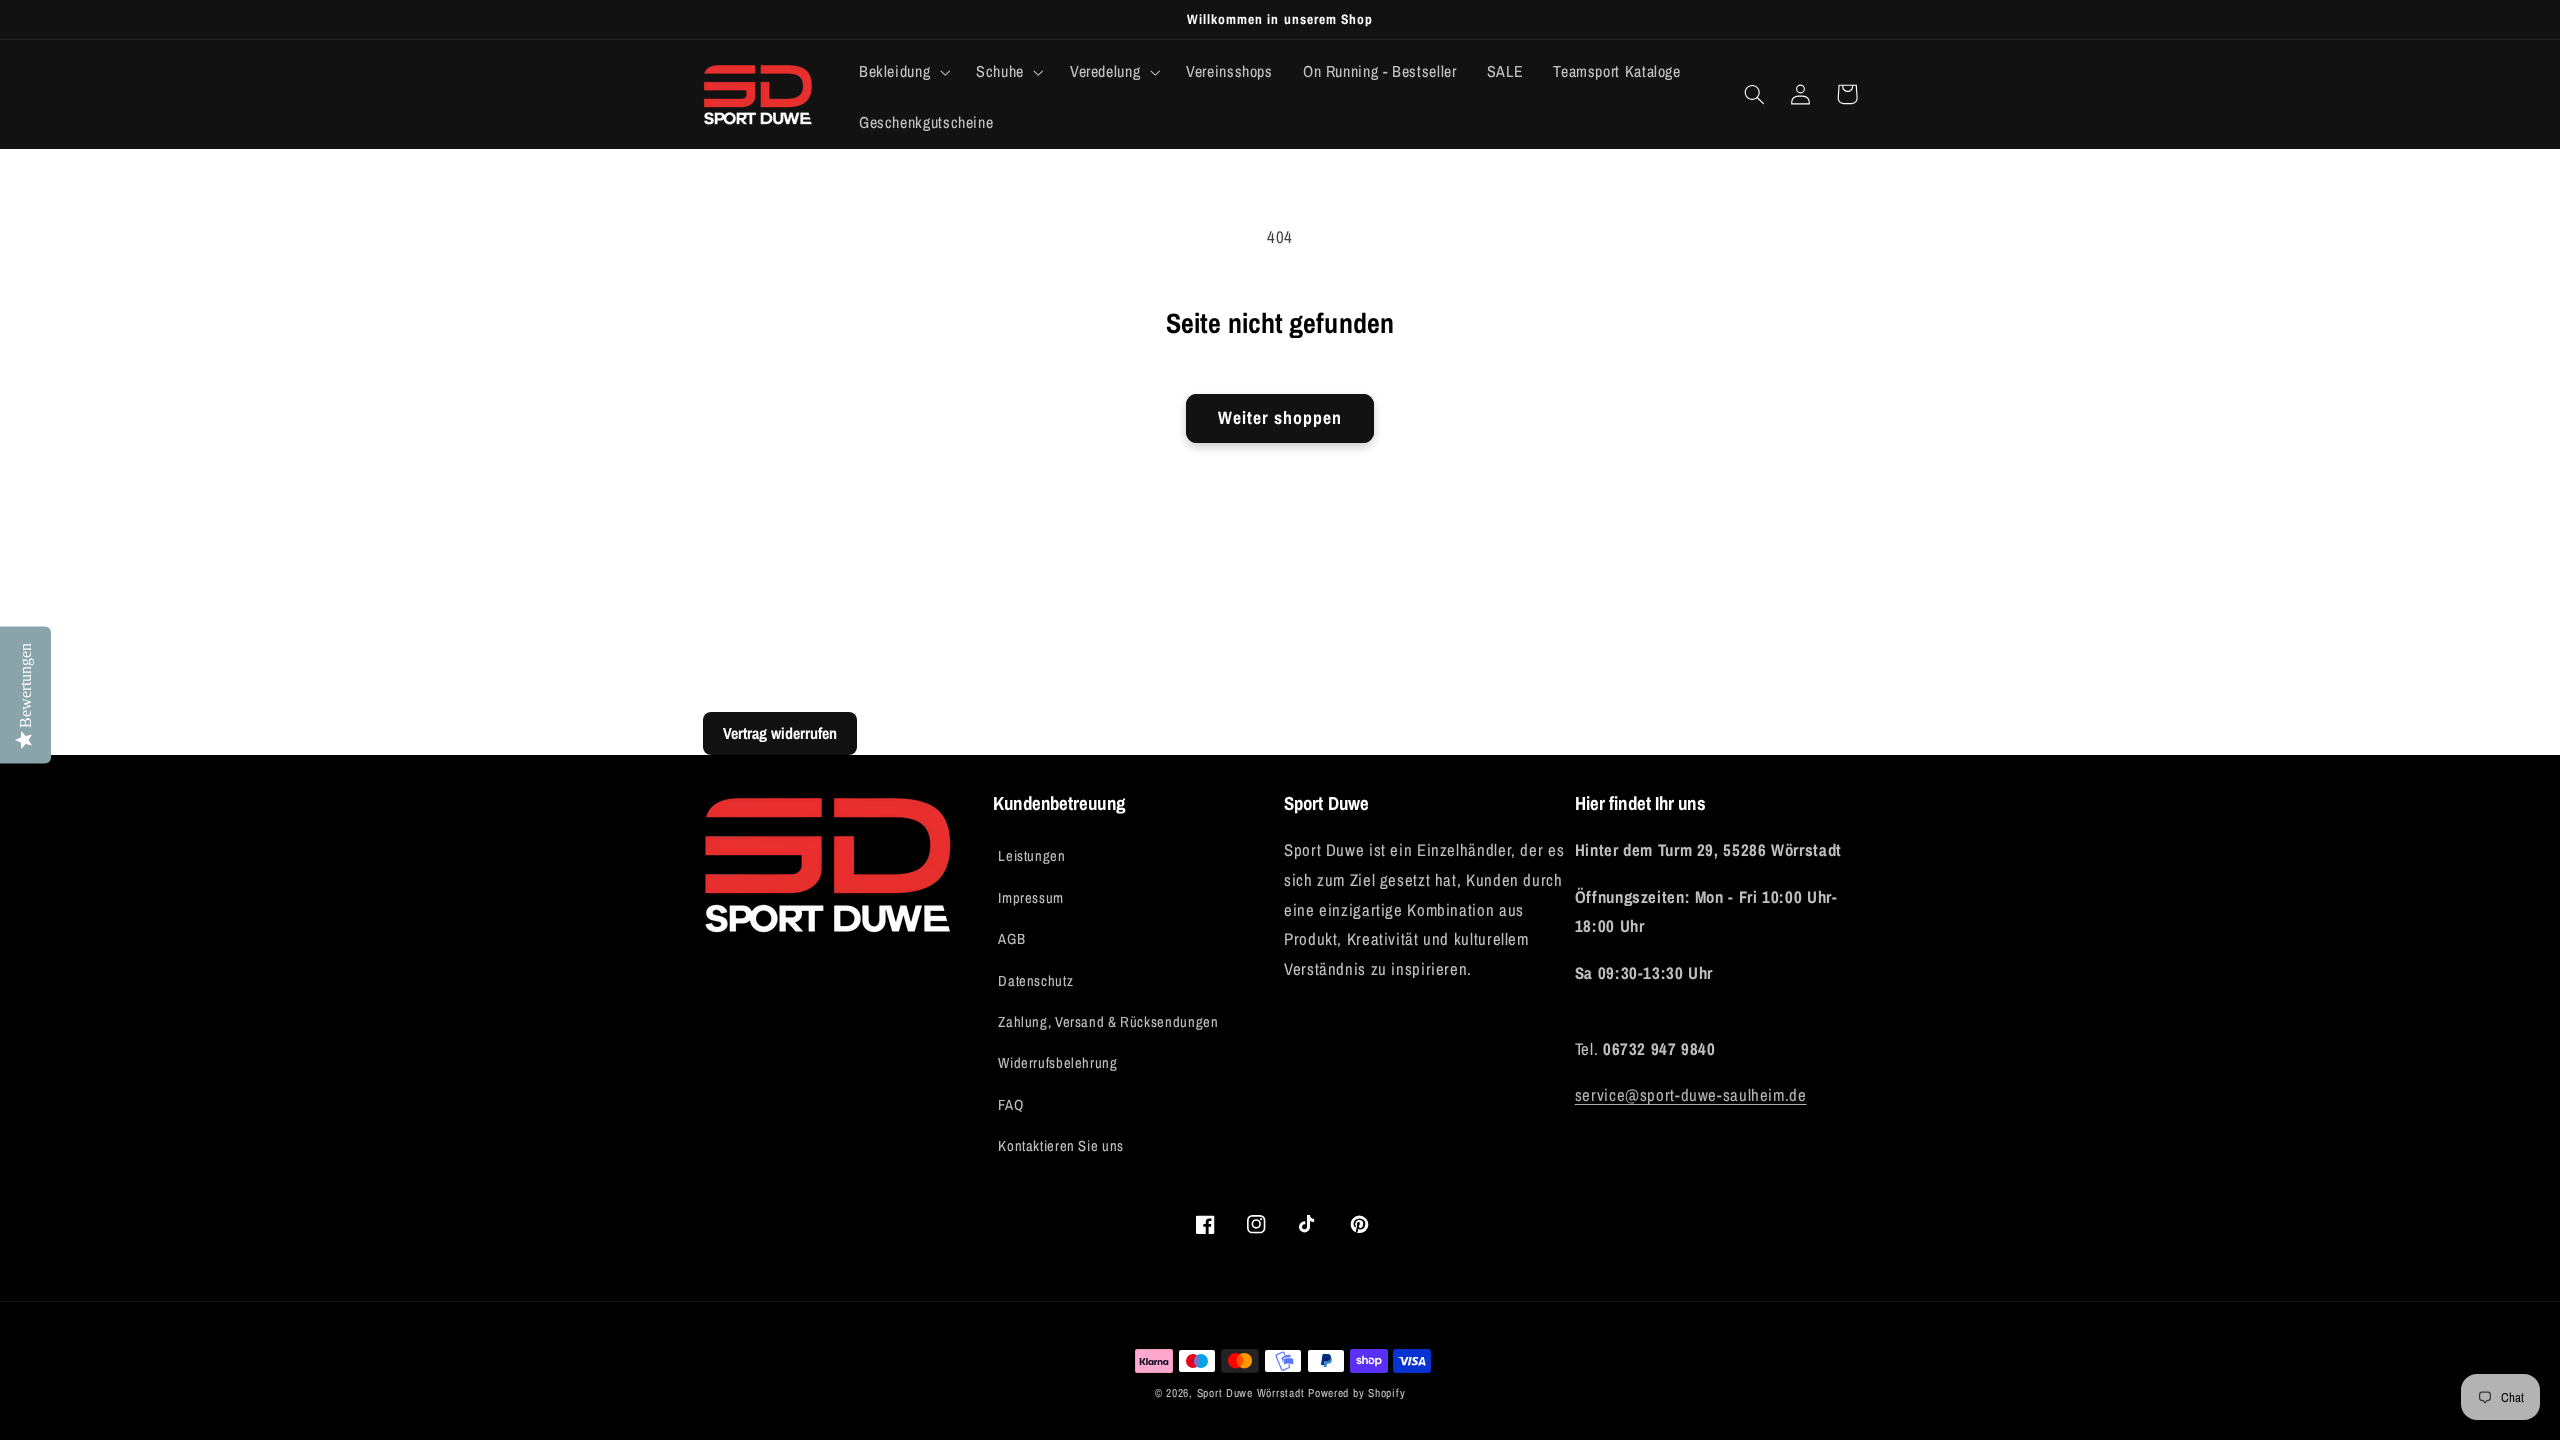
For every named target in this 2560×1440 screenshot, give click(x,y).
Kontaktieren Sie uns (1061, 1146)
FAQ (1010, 1105)
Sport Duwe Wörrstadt (1252, 1393)
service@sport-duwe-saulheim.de (1691, 1095)
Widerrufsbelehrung (1057, 1063)
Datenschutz (1035, 981)
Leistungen (1031, 856)
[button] (902, 72)
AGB (1011, 939)
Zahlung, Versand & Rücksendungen (1108, 1022)
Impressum (1031, 898)
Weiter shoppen (1280, 418)
